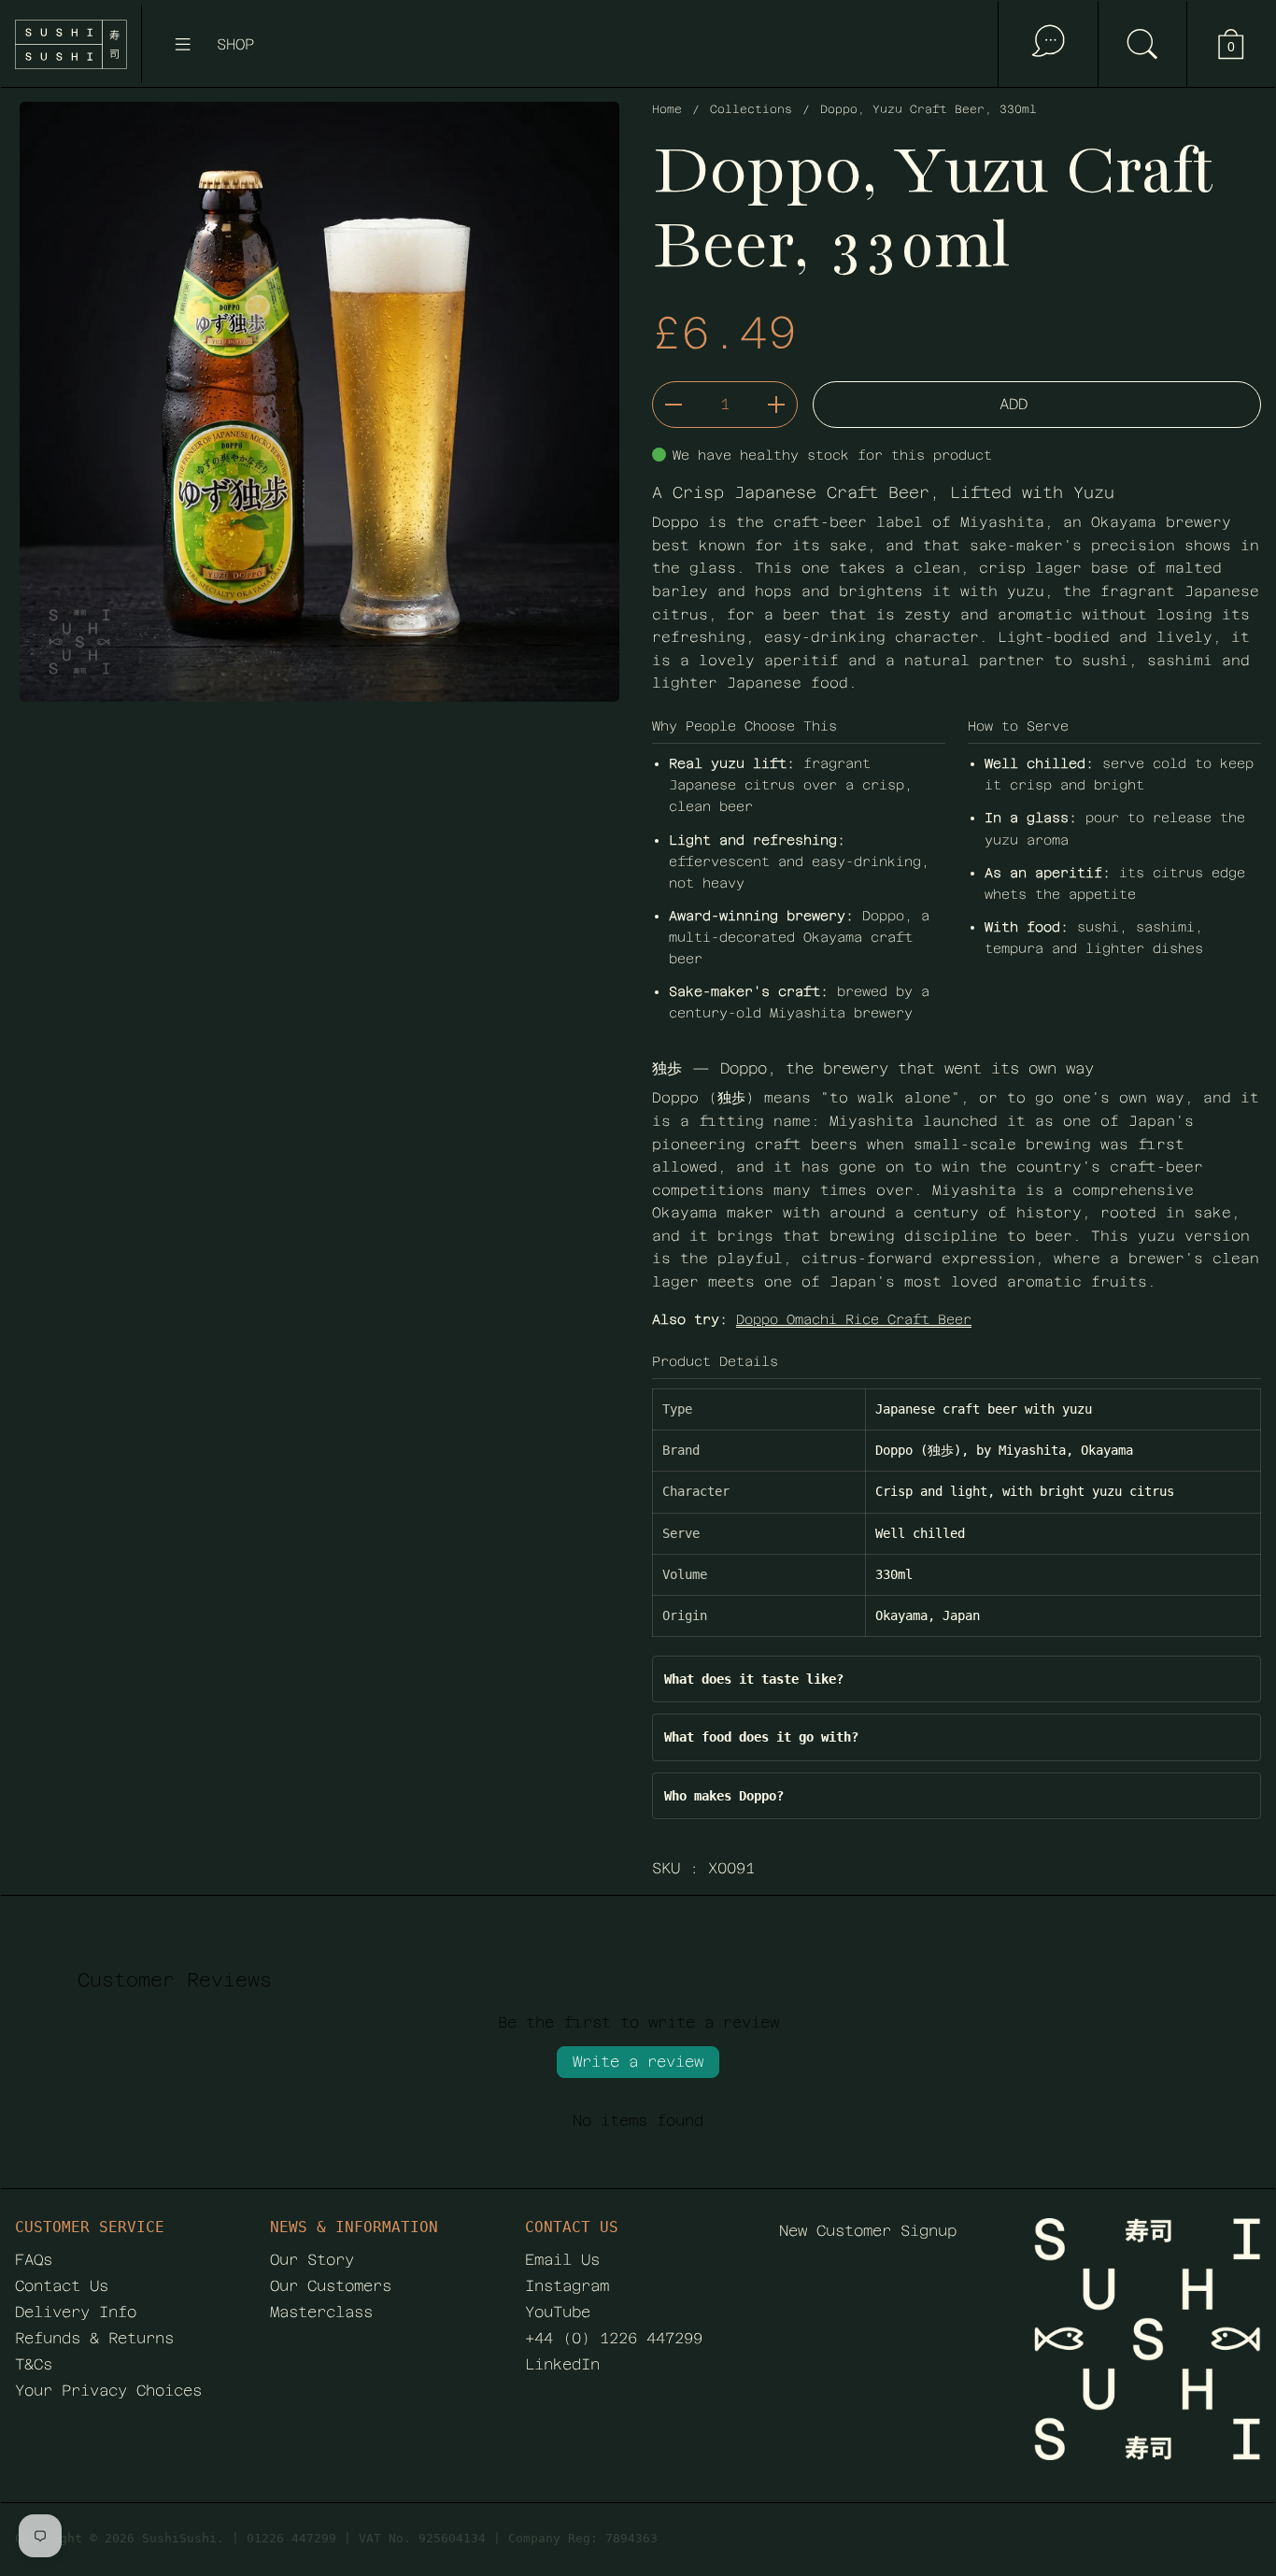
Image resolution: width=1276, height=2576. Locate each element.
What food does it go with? (761, 1737)
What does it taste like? (754, 1679)
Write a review (638, 2062)
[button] (1142, 44)
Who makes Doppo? (724, 1796)
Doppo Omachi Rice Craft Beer (854, 1319)
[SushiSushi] (71, 44)
